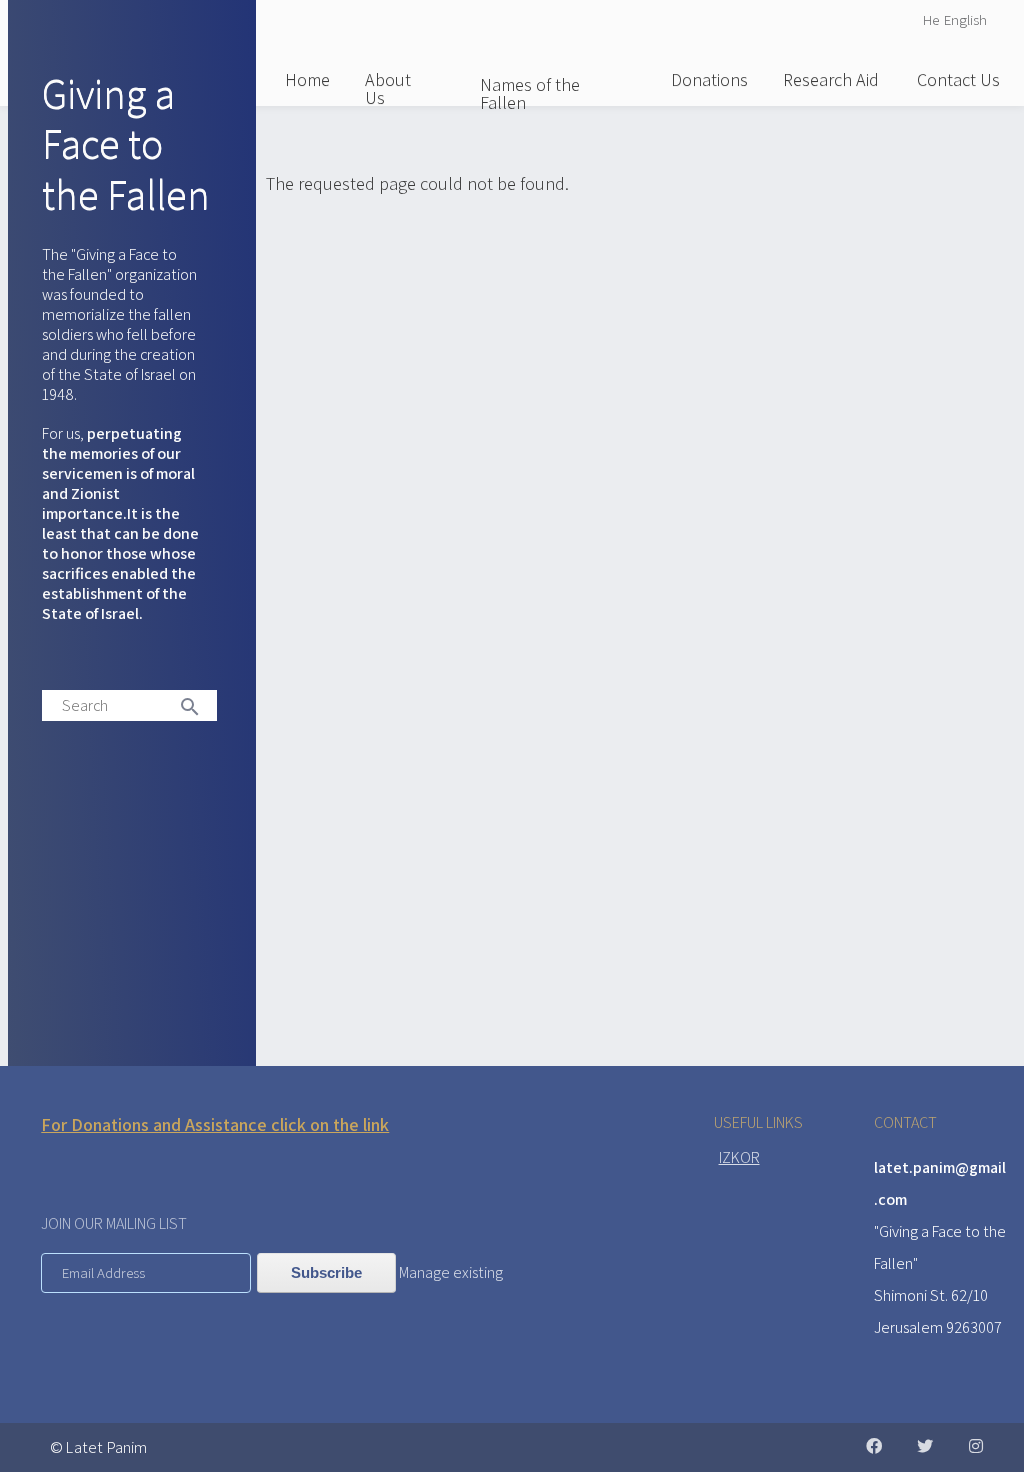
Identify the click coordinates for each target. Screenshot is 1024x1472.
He (931, 19)
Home (307, 79)
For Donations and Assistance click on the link (215, 1124)
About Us (388, 88)
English (965, 19)
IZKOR (739, 1157)
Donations (709, 79)
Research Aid (831, 79)
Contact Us (958, 79)
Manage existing (451, 1272)
